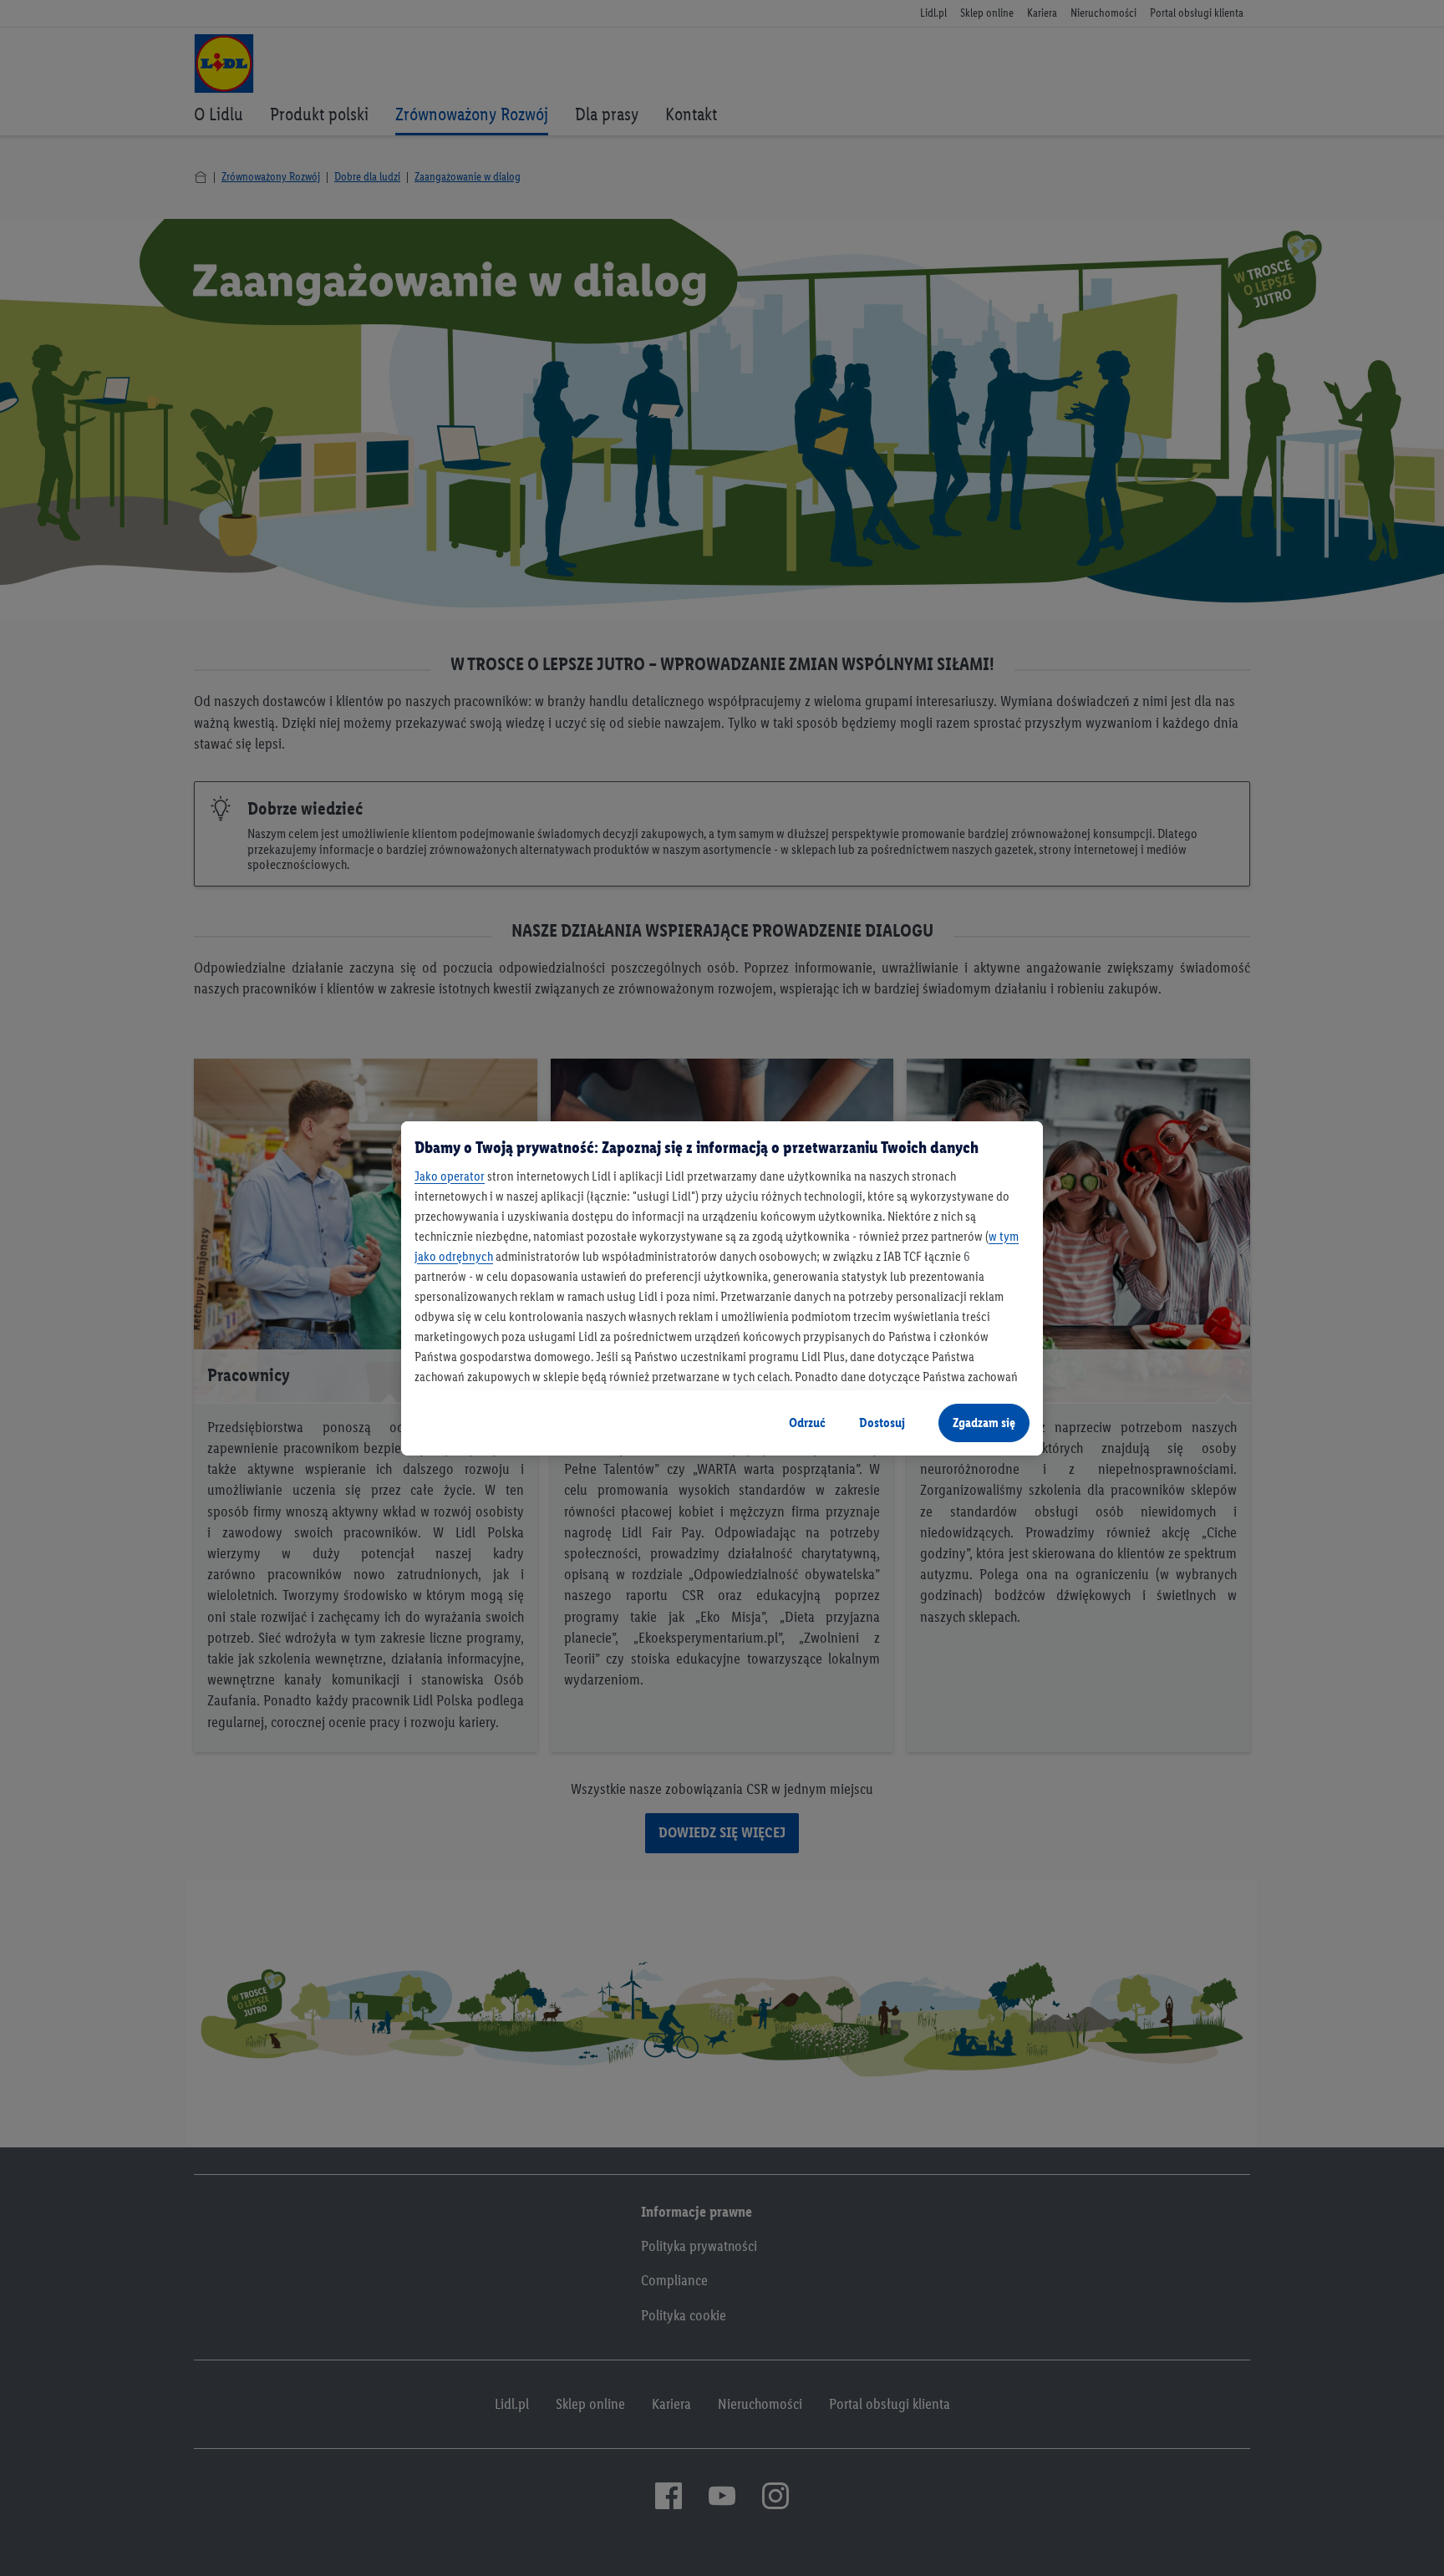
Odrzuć (807, 1423)
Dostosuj (882, 1423)
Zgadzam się (984, 1423)
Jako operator (450, 1176)
